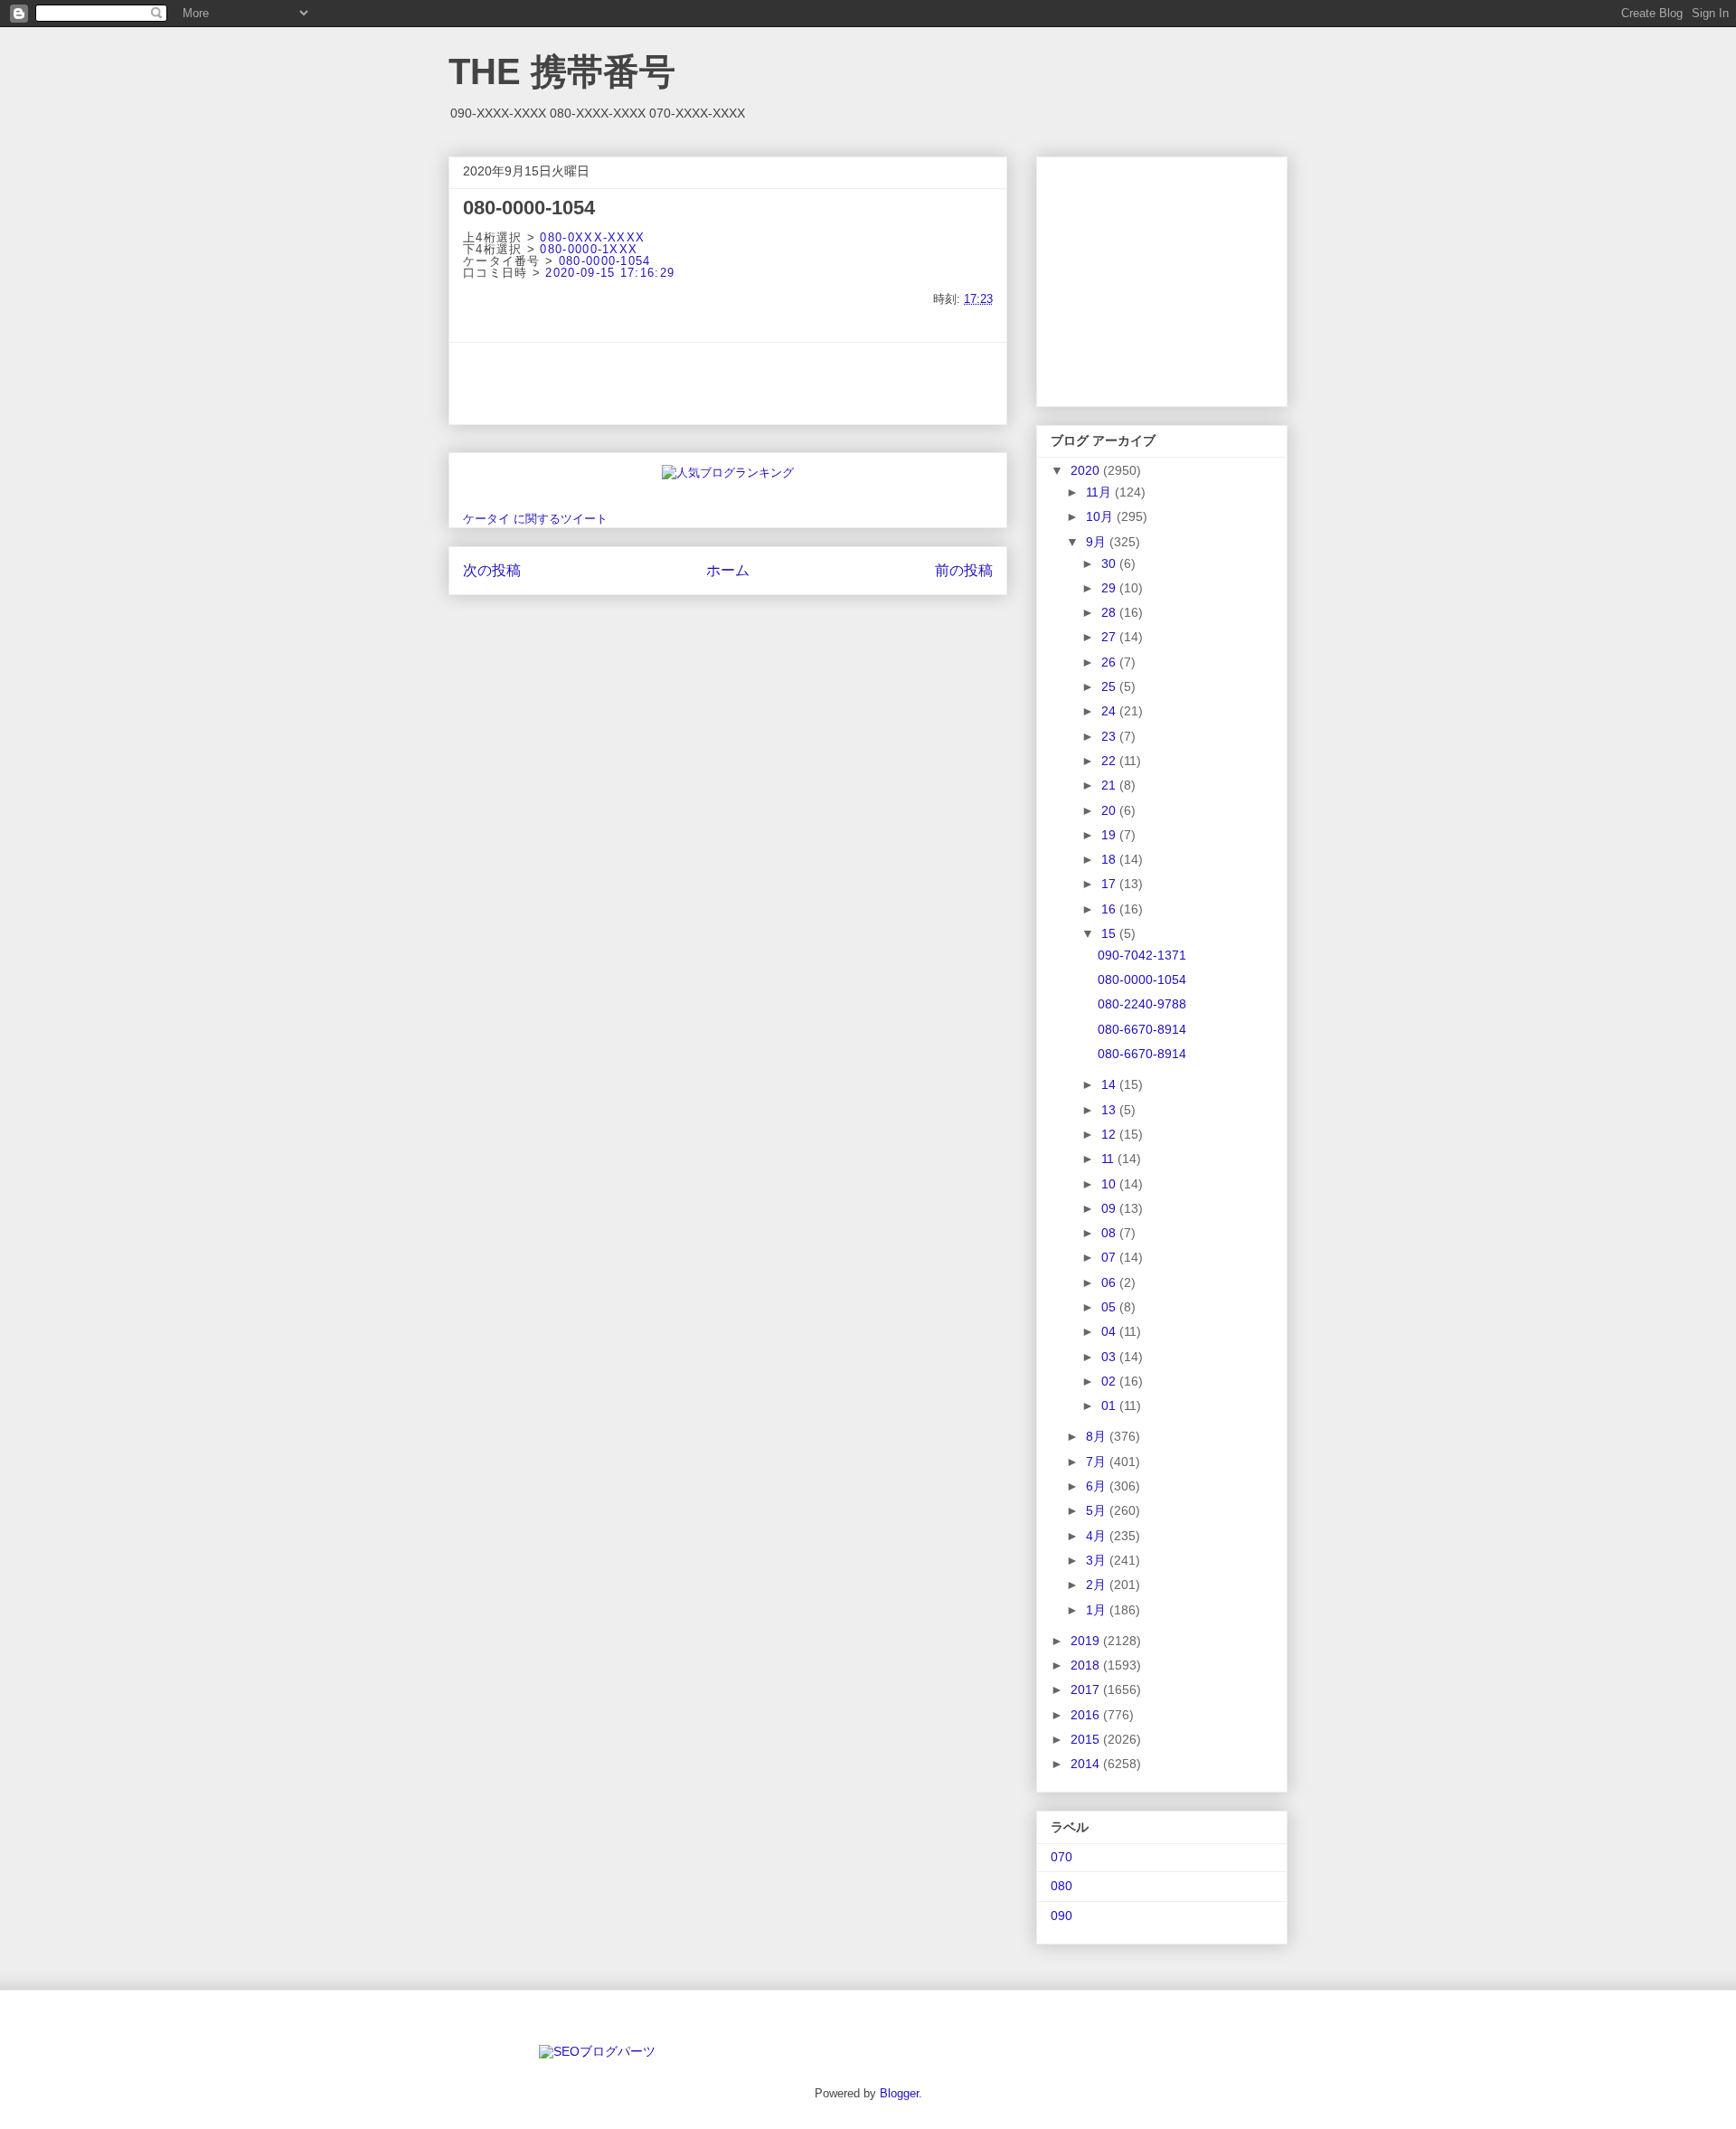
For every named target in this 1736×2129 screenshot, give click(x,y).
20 (1110, 810)
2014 (1087, 1764)
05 (1110, 1307)
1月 (1098, 1610)
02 (1110, 1381)
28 (1110, 612)
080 (1061, 1886)
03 (1110, 1357)
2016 (1087, 1715)
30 (1110, 563)
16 (1110, 909)
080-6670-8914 (1142, 1029)
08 (1110, 1233)
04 (1110, 1331)
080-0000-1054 (605, 261)
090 (1061, 1916)
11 (1109, 1159)
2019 (1087, 1641)
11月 (1100, 492)
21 (1110, 785)
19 (1110, 835)
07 (1110, 1257)
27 (1110, 637)
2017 (1087, 1689)
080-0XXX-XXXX (592, 237)
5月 (1098, 1510)
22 (1110, 761)
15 (1110, 933)
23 (1110, 736)
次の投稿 (492, 570)
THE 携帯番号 (562, 71)
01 (1110, 1405)
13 (1110, 1110)
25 (1110, 686)
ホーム (728, 570)
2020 (1087, 470)
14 (1110, 1084)
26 (1110, 662)
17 (1110, 884)
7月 (1098, 1462)
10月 (1101, 516)
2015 (1087, 1739)
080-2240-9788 (1142, 1004)
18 (1110, 859)
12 (1110, 1134)
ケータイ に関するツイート (535, 519)
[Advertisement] (728, 383)
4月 (1098, 1536)
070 (1061, 1857)
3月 (1098, 1560)
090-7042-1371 (1142, 955)
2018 (1087, 1665)
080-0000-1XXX (589, 249)
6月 (1098, 1486)
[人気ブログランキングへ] (728, 473)
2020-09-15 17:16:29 (610, 273)
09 (1110, 1208)
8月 (1098, 1436)
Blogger (899, 2093)
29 (1110, 588)
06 (1110, 1282)
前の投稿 (964, 570)
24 (1110, 711)
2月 (1098, 1585)
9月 (1098, 542)
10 (1110, 1184)
